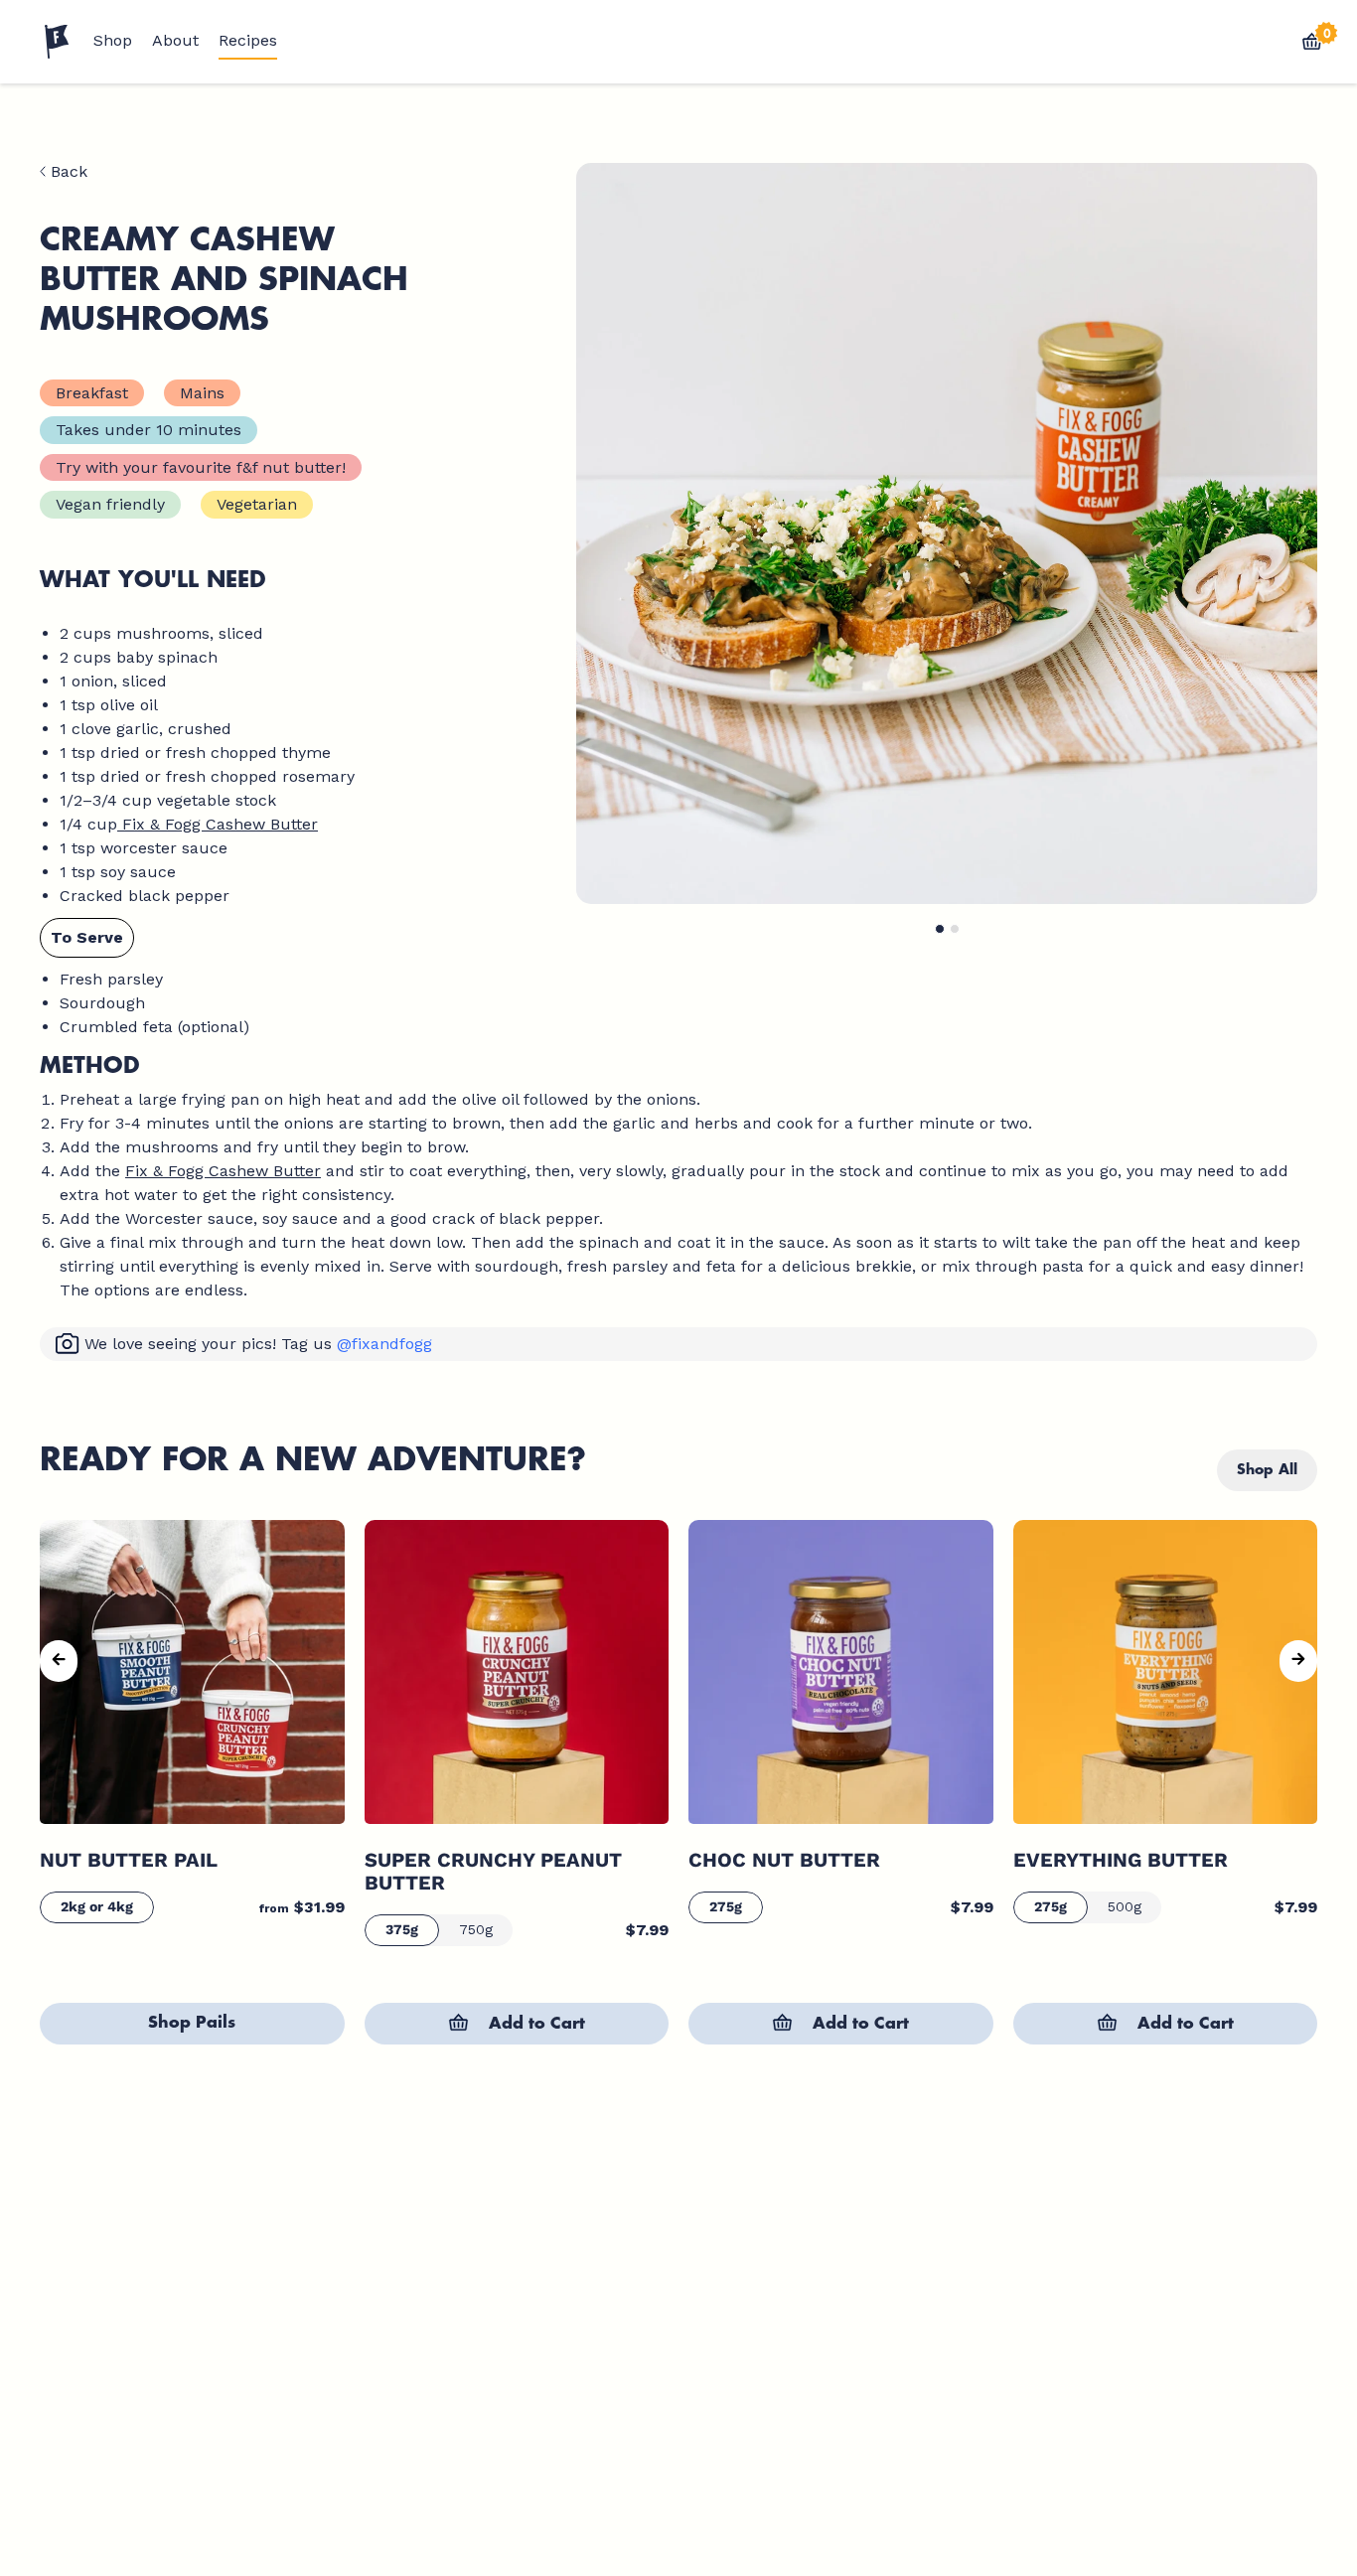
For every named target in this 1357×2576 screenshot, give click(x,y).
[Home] (57, 42)
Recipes (248, 41)
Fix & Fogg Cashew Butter (218, 824)
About (175, 41)
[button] (940, 929)
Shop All (1267, 1469)
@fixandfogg (384, 1344)
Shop (113, 41)
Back (67, 172)
